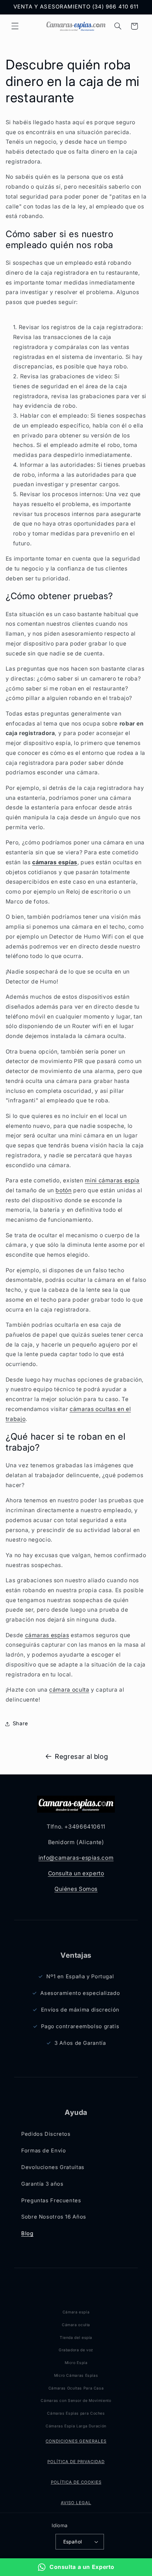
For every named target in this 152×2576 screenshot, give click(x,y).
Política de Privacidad (76, 2462)
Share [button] (21, 1723)
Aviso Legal (76, 2503)
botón (63, 1190)
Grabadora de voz (76, 2350)
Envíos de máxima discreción (80, 2010)
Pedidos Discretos (46, 2134)
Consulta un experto (76, 1873)
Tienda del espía (76, 2338)
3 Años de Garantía (80, 2043)
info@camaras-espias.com (76, 1858)
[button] (15, 26)
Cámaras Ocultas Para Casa (76, 2388)
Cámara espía (76, 2312)
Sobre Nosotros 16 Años (54, 2217)
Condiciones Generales (76, 2441)
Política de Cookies (76, 2482)
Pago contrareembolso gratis (80, 2026)
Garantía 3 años (42, 2184)
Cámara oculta (76, 2325)
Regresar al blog (81, 1757)
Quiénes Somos (76, 1889)
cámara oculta (69, 1690)
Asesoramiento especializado (80, 1993)
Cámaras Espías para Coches (76, 2413)
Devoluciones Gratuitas (53, 2167)
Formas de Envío (43, 2151)
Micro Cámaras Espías (76, 2376)
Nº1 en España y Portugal (80, 1977)
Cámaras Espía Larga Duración (76, 2426)
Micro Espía (76, 2363)
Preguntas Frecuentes (51, 2201)
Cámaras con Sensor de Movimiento (76, 2401)
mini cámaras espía (112, 1180)
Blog (27, 2233)
